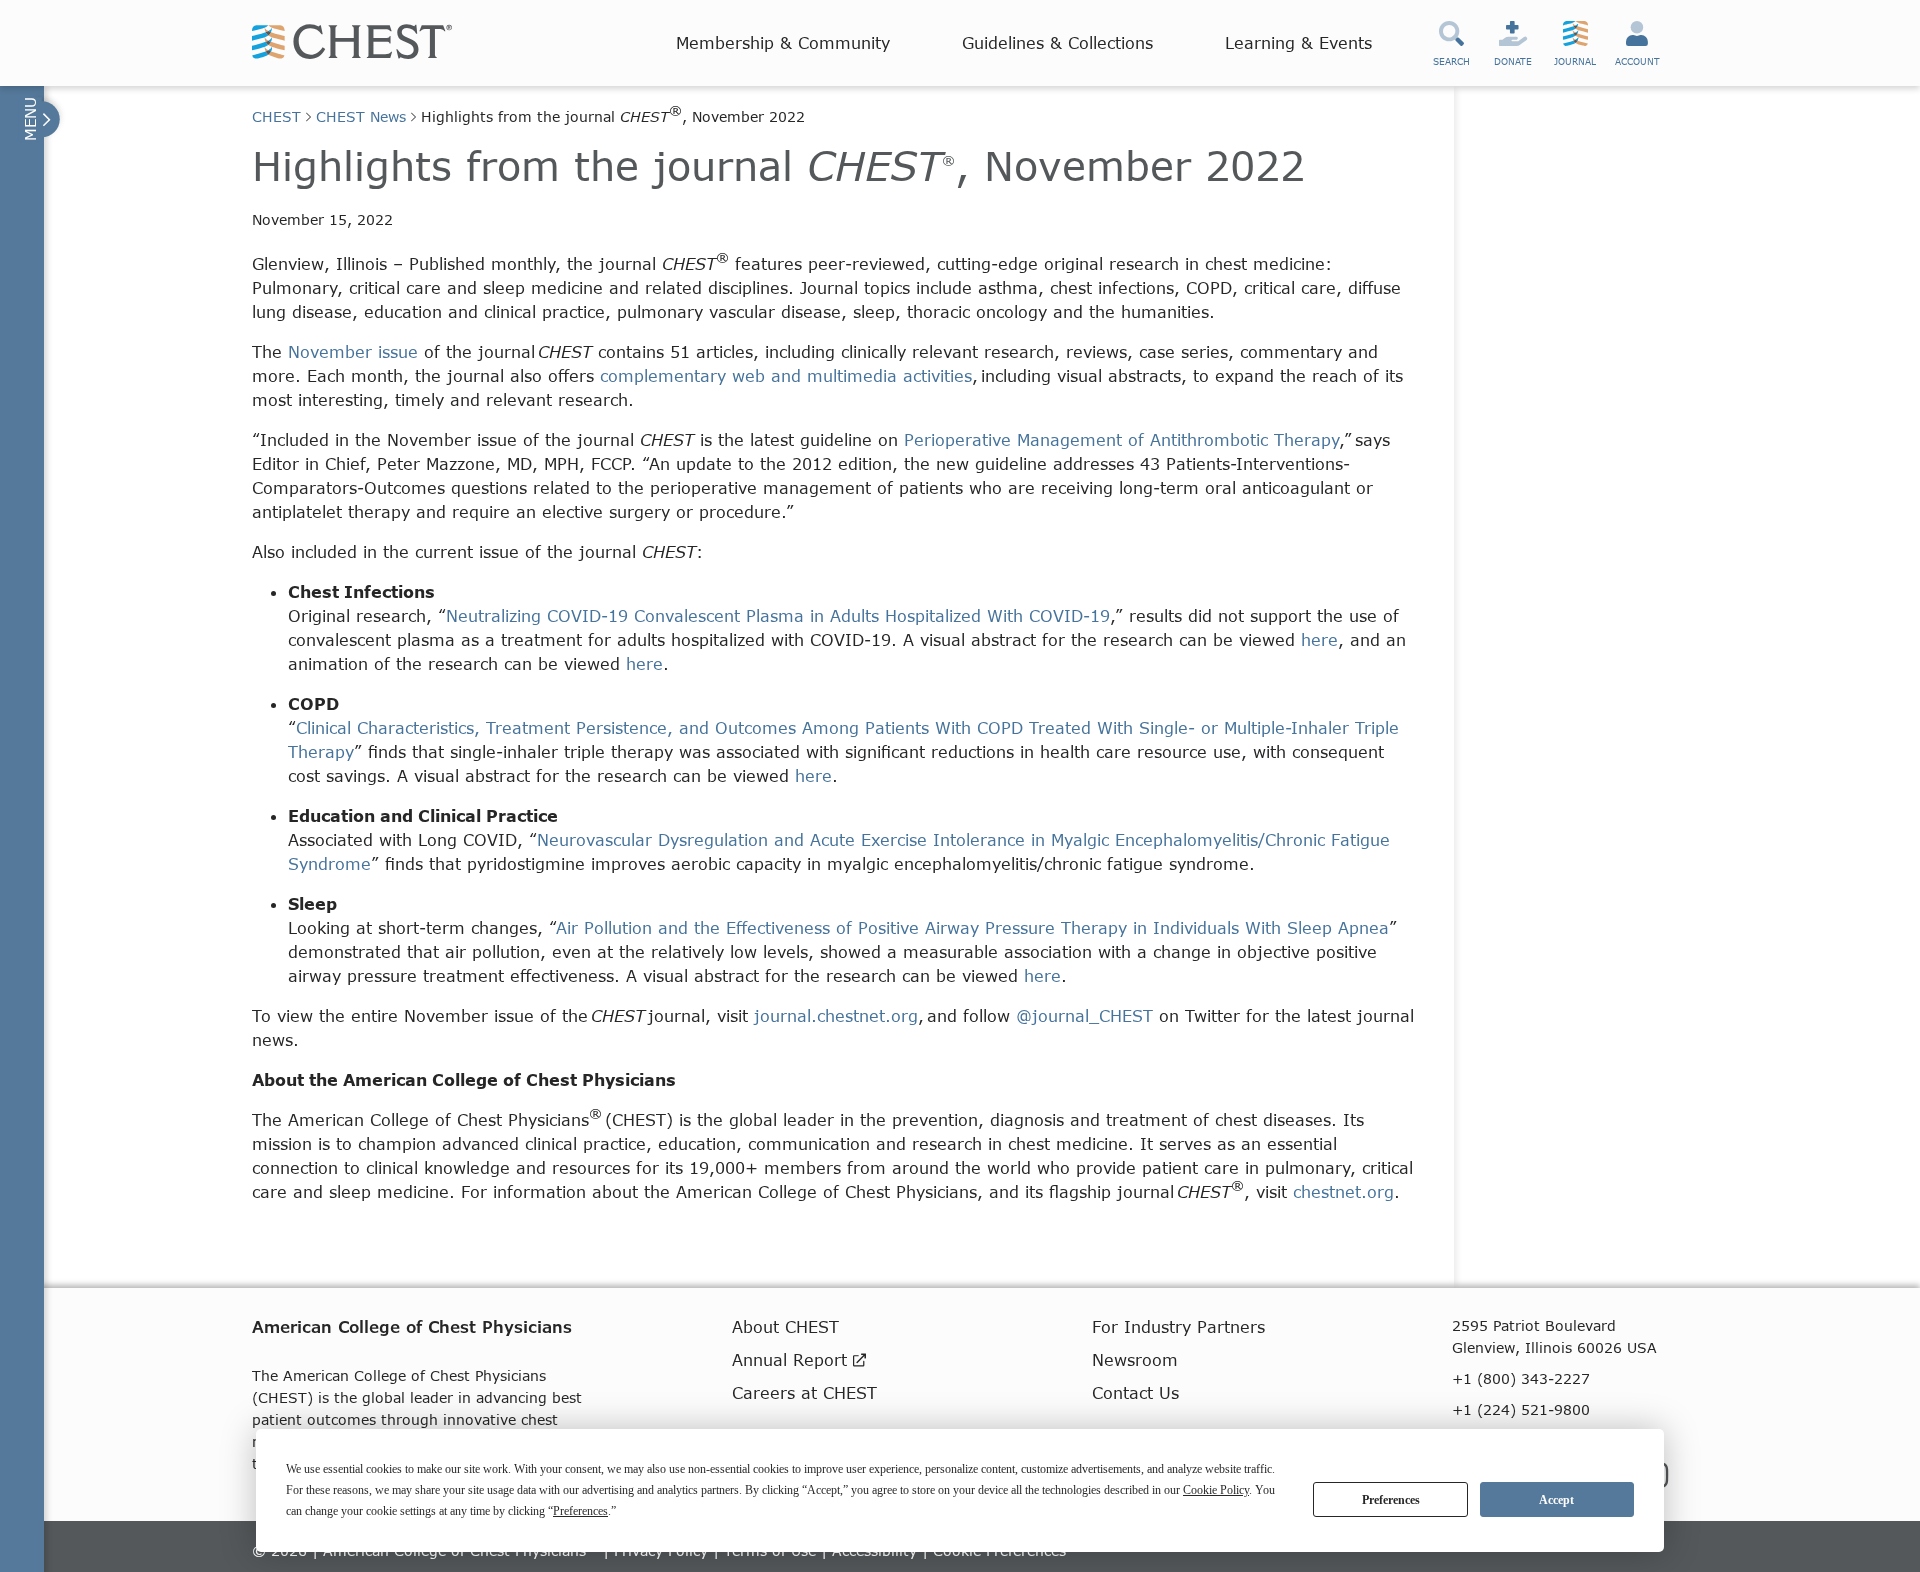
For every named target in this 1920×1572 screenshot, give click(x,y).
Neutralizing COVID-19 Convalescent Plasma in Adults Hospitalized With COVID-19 (778, 615)
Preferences (1391, 1500)
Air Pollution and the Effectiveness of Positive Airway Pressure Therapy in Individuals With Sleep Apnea (972, 927)
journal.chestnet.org (836, 1015)
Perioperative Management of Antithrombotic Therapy (1121, 439)
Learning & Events (1298, 42)
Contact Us (1135, 1392)
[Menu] (39, 119)
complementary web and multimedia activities (786, 375)
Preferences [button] (580, 1511)
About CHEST (785, 1326)
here (1319, 639)
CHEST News (361, 116)
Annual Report (792, 1359)
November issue (356, 351)
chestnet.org (1343, 1191)
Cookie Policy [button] (1216, 1490)
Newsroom (1135, 1359)
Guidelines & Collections (1057, 42)
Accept (1556, 1500)
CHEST (276, 116)
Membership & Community (783, 42)
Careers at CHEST (804, 1392)
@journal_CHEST (1087, 1015)
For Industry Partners (1178, 1326)
